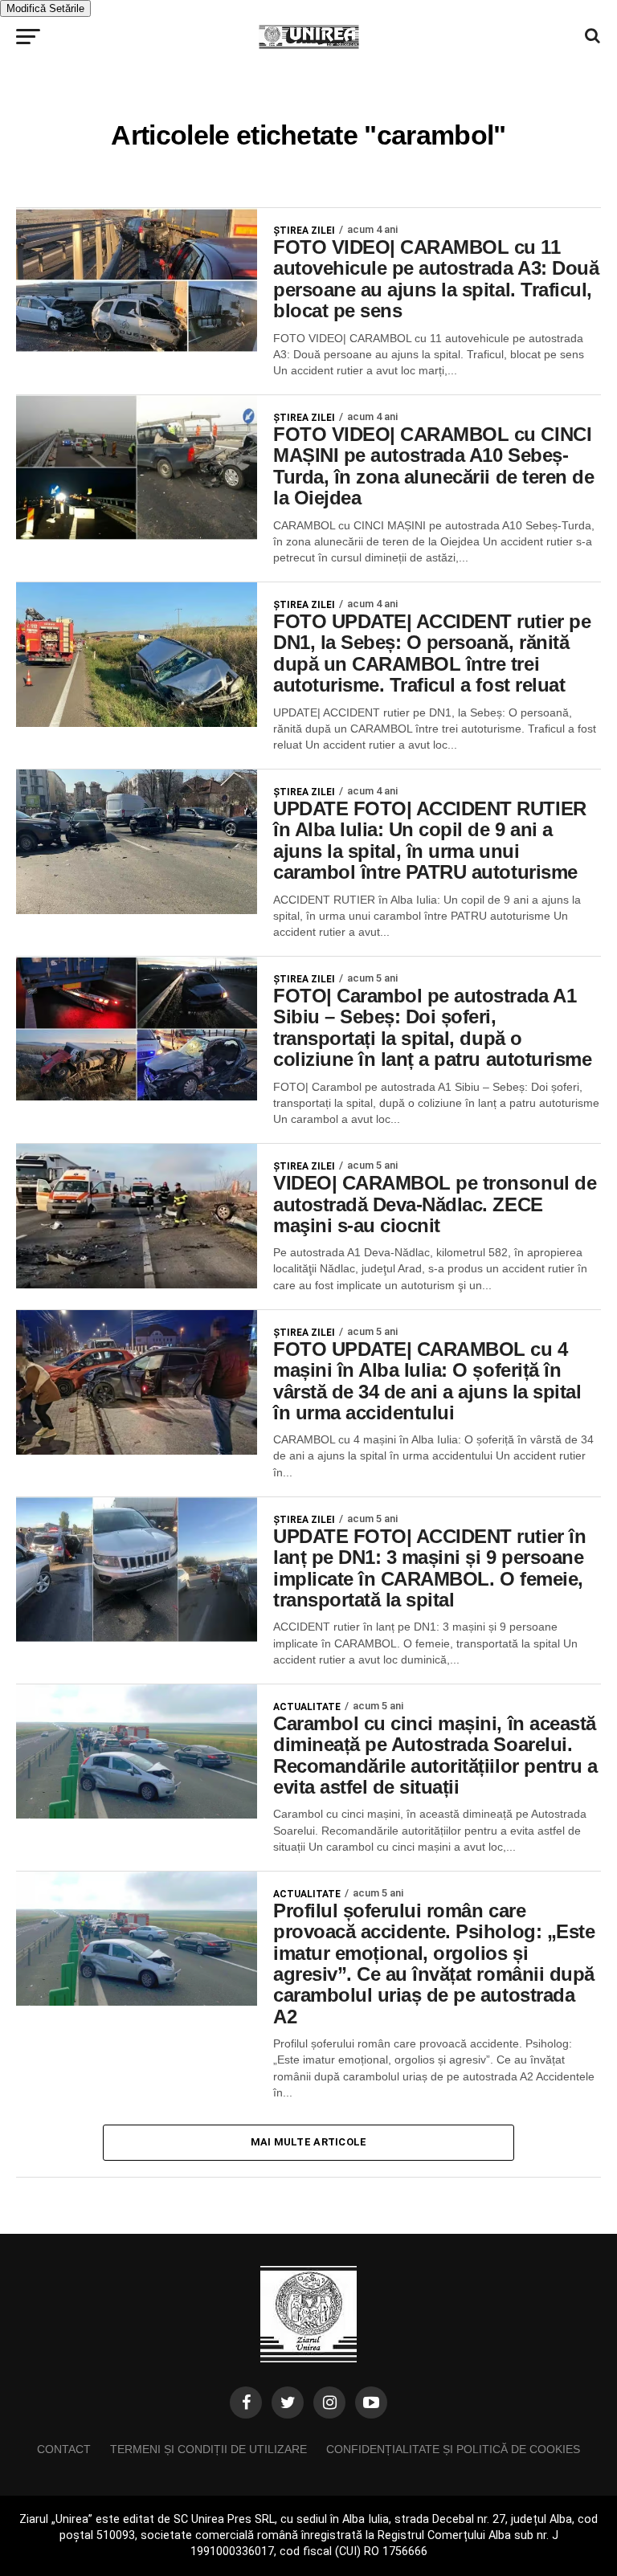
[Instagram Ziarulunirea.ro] (329, 2402)
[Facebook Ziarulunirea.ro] (246, 2402)
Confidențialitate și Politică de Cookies (453, 2449)
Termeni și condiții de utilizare (208, 2449)
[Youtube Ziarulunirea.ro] (371, 2402)
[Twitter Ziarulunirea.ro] (288, 2402)
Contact (64, 2449)
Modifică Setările (45, 8)
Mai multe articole (309, 2142)
